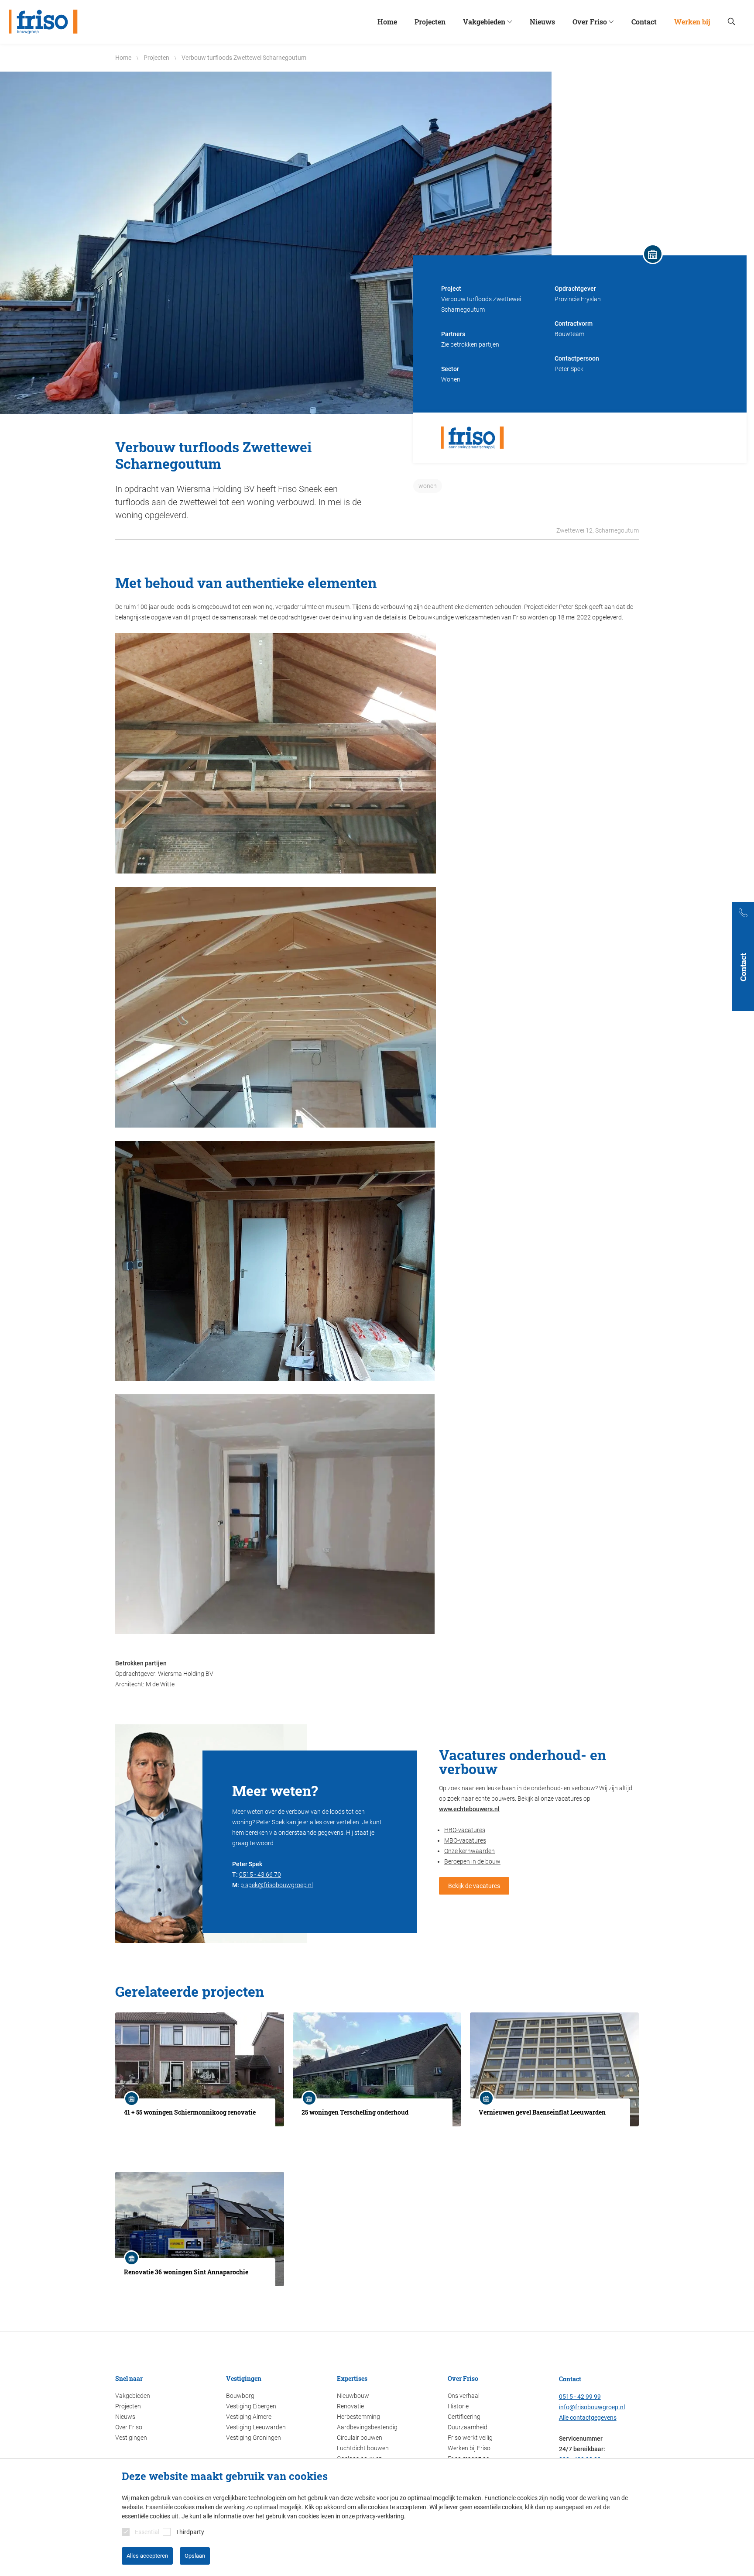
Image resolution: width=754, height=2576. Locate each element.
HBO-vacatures (465, 1830)
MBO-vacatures (465, 1840)
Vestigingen (131, 2438)
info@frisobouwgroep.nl (592, 2407)
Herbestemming (358, 2417)
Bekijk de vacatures (474, 1886)
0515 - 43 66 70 (260, 1874)
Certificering (464, 2417)
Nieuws (125, 2417)
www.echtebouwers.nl (469, 1809)
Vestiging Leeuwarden (256, 2427)
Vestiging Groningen (254, 2438)
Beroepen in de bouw (472, 1861)
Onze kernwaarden (470, 1851)
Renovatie (350, 2406)
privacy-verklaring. (381, 2516)
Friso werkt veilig (470, 2438)
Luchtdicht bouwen (363, 2448)
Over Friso (129, 2427)
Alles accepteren (147, 2556)
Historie (458, 2406)
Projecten (128, 2406)
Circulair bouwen (360, 2438)
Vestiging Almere (249, 2417)
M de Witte (160, 1684)
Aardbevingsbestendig (367, 2427)
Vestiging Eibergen (251, 2406)
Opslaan (195, 2556)
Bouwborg (240, 2396)
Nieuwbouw (353, 2396)
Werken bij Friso (469, 2448)
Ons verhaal (464, 2396)
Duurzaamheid (468, 2427)
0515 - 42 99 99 (580, 2397)
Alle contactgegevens (588, 2418)
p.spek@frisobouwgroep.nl (277, 1885)
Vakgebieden (133, 2396)
